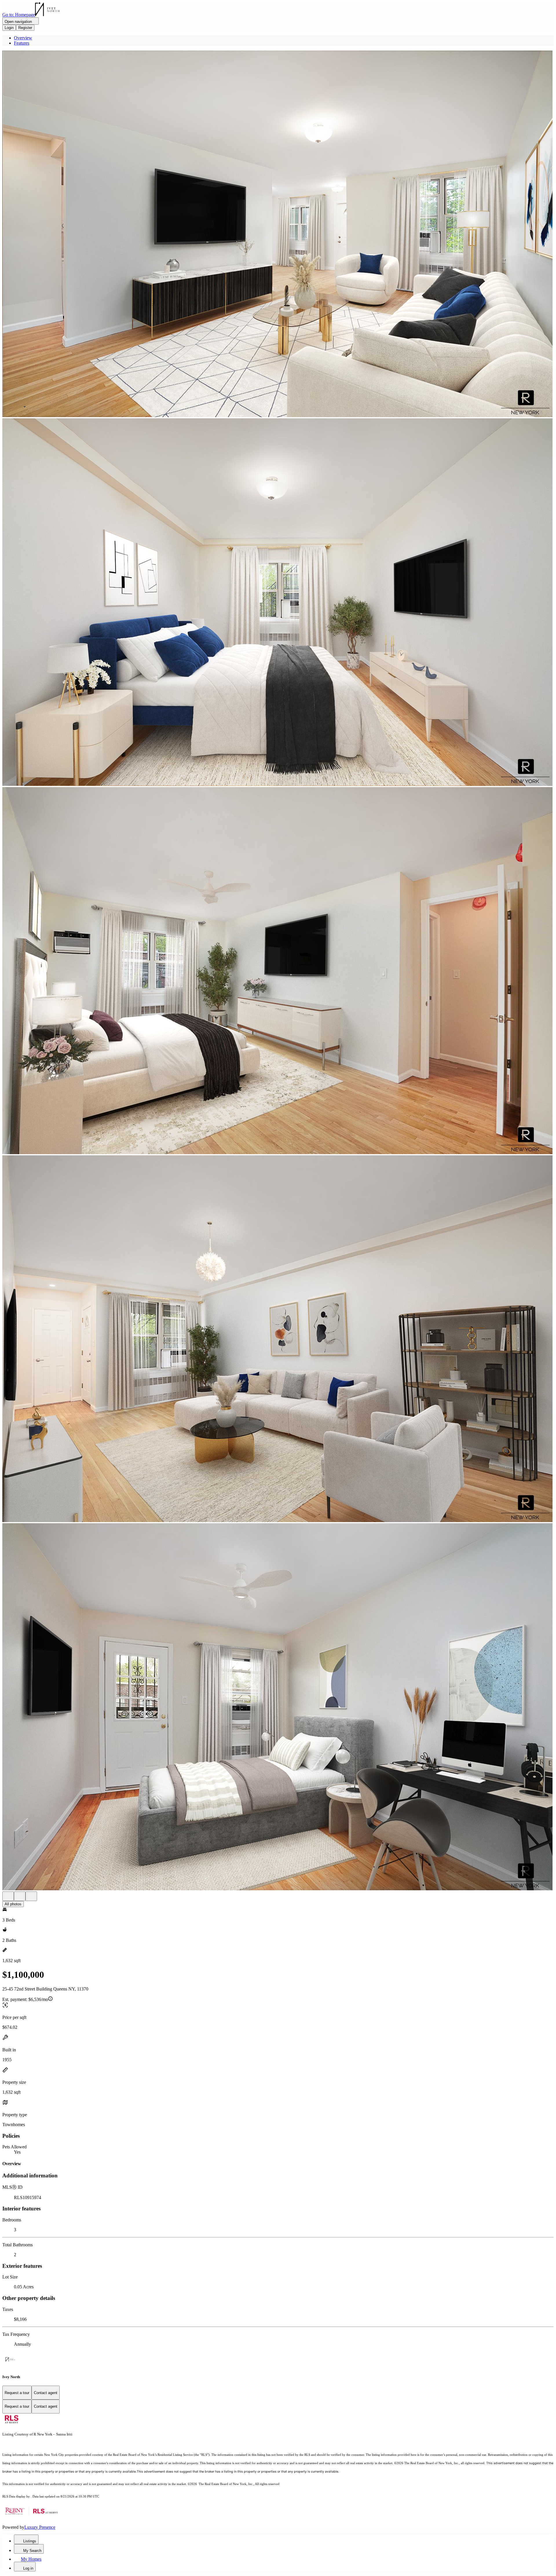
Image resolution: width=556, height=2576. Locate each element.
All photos (13, 1904)
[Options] (8, 1896)
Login (9, 28)
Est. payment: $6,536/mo (25, 1999)
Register (25, 28)
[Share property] (31, 1896)
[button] (278, 234)
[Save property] (20, 1896)
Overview (23, 38)
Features (22, 43)
